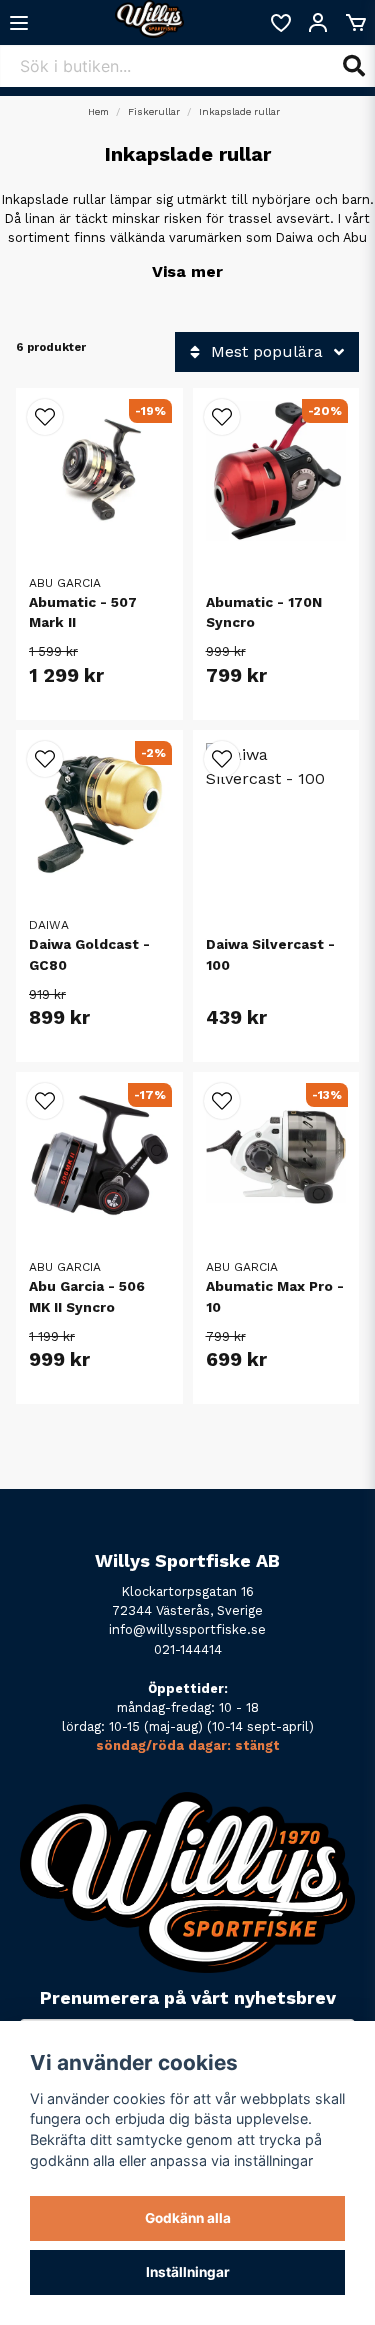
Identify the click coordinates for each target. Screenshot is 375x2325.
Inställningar (188, 2272)
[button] (45, 417)
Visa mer (187, 271)
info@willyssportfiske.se (187, 1629)
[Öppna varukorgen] (356, 23)
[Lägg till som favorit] (280, 23)
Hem (98, 111)
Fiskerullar (154, 111)
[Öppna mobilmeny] (19, 23)
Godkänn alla (188, 2218)
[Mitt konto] (318, 23)
